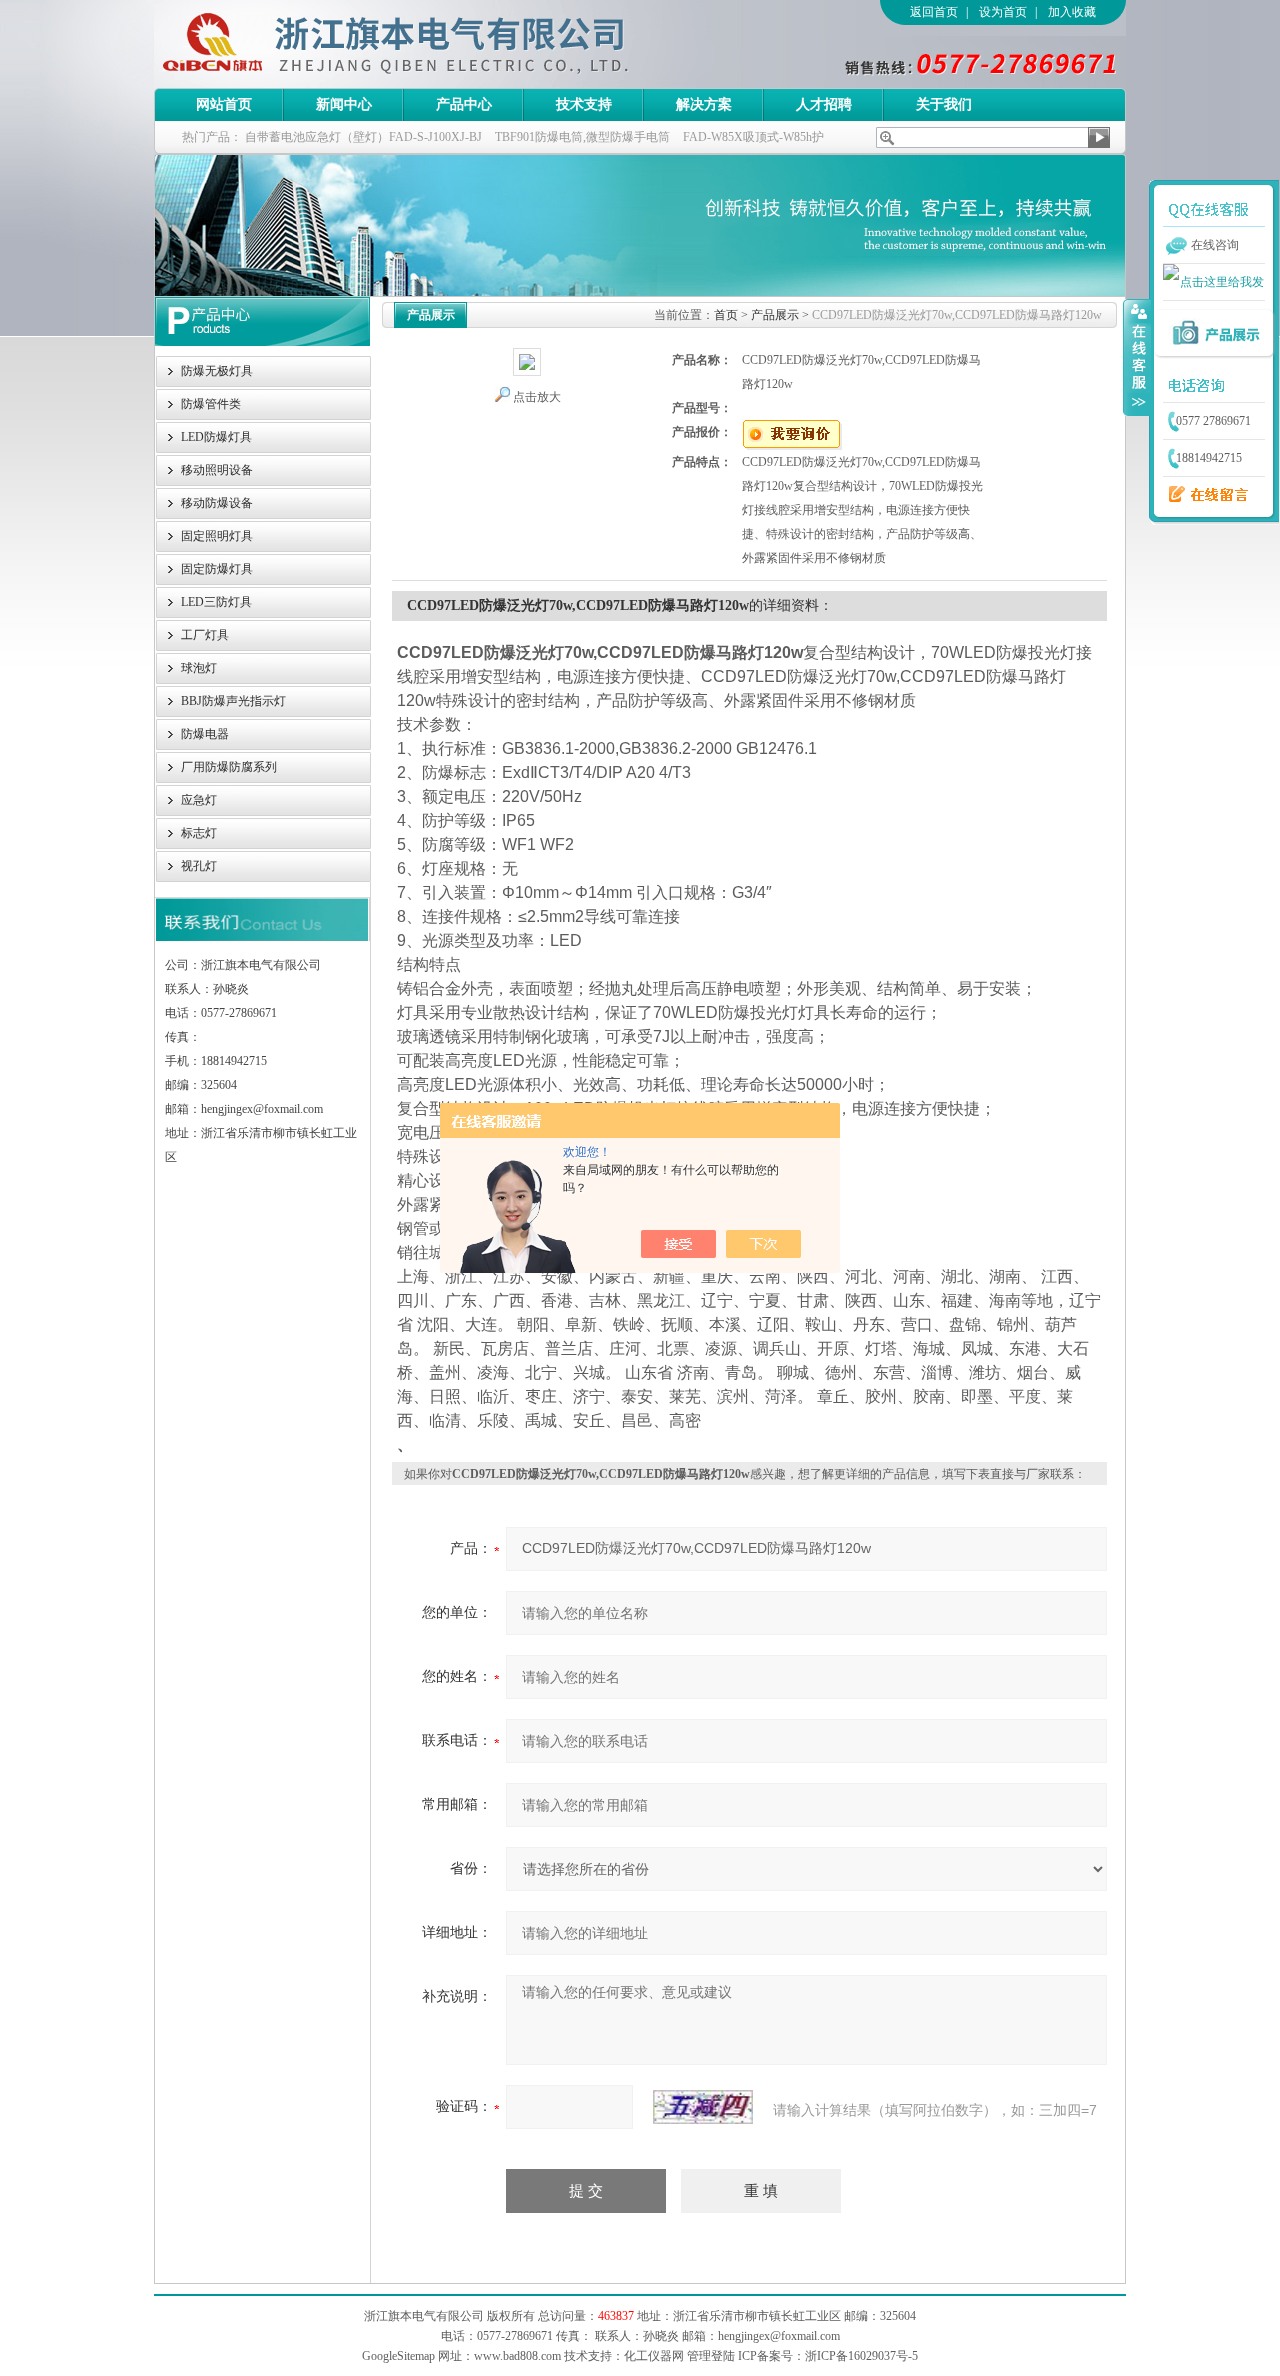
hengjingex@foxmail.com (779, 2336)
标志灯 (199, 833)
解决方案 (704, 104)
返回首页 (934, 12)
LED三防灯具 (216, 602)
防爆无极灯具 (217, 371)
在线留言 (1203, 495)
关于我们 (944, 104)
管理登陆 (711, 2356)
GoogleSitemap (398, 2356)
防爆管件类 (211, 404)
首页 (726, 315)
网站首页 (224, 104)
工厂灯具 (205, 635)
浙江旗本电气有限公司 (429, 44)
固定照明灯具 (217, 536)
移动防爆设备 (217, 503)
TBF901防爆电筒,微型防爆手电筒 (582, 137)
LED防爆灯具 (216, 437)
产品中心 (464, 104)
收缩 (1137, 357)
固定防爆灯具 (217, 569)
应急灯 (199, 800)
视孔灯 (199, 866)
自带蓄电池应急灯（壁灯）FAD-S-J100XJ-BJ (363, 137)
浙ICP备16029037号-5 (861, 2356)
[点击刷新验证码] (703, 2107)
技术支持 (584, 104)
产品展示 (775, 315)
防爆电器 (205, 734)
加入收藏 (1072, 12)
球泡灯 (199, 668)
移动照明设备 (217, 470)
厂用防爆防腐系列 (229, 767)
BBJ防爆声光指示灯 (233, 701)
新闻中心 (344, 104)
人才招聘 (824, 104)
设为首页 (1003, 12)
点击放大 (537, 397)
